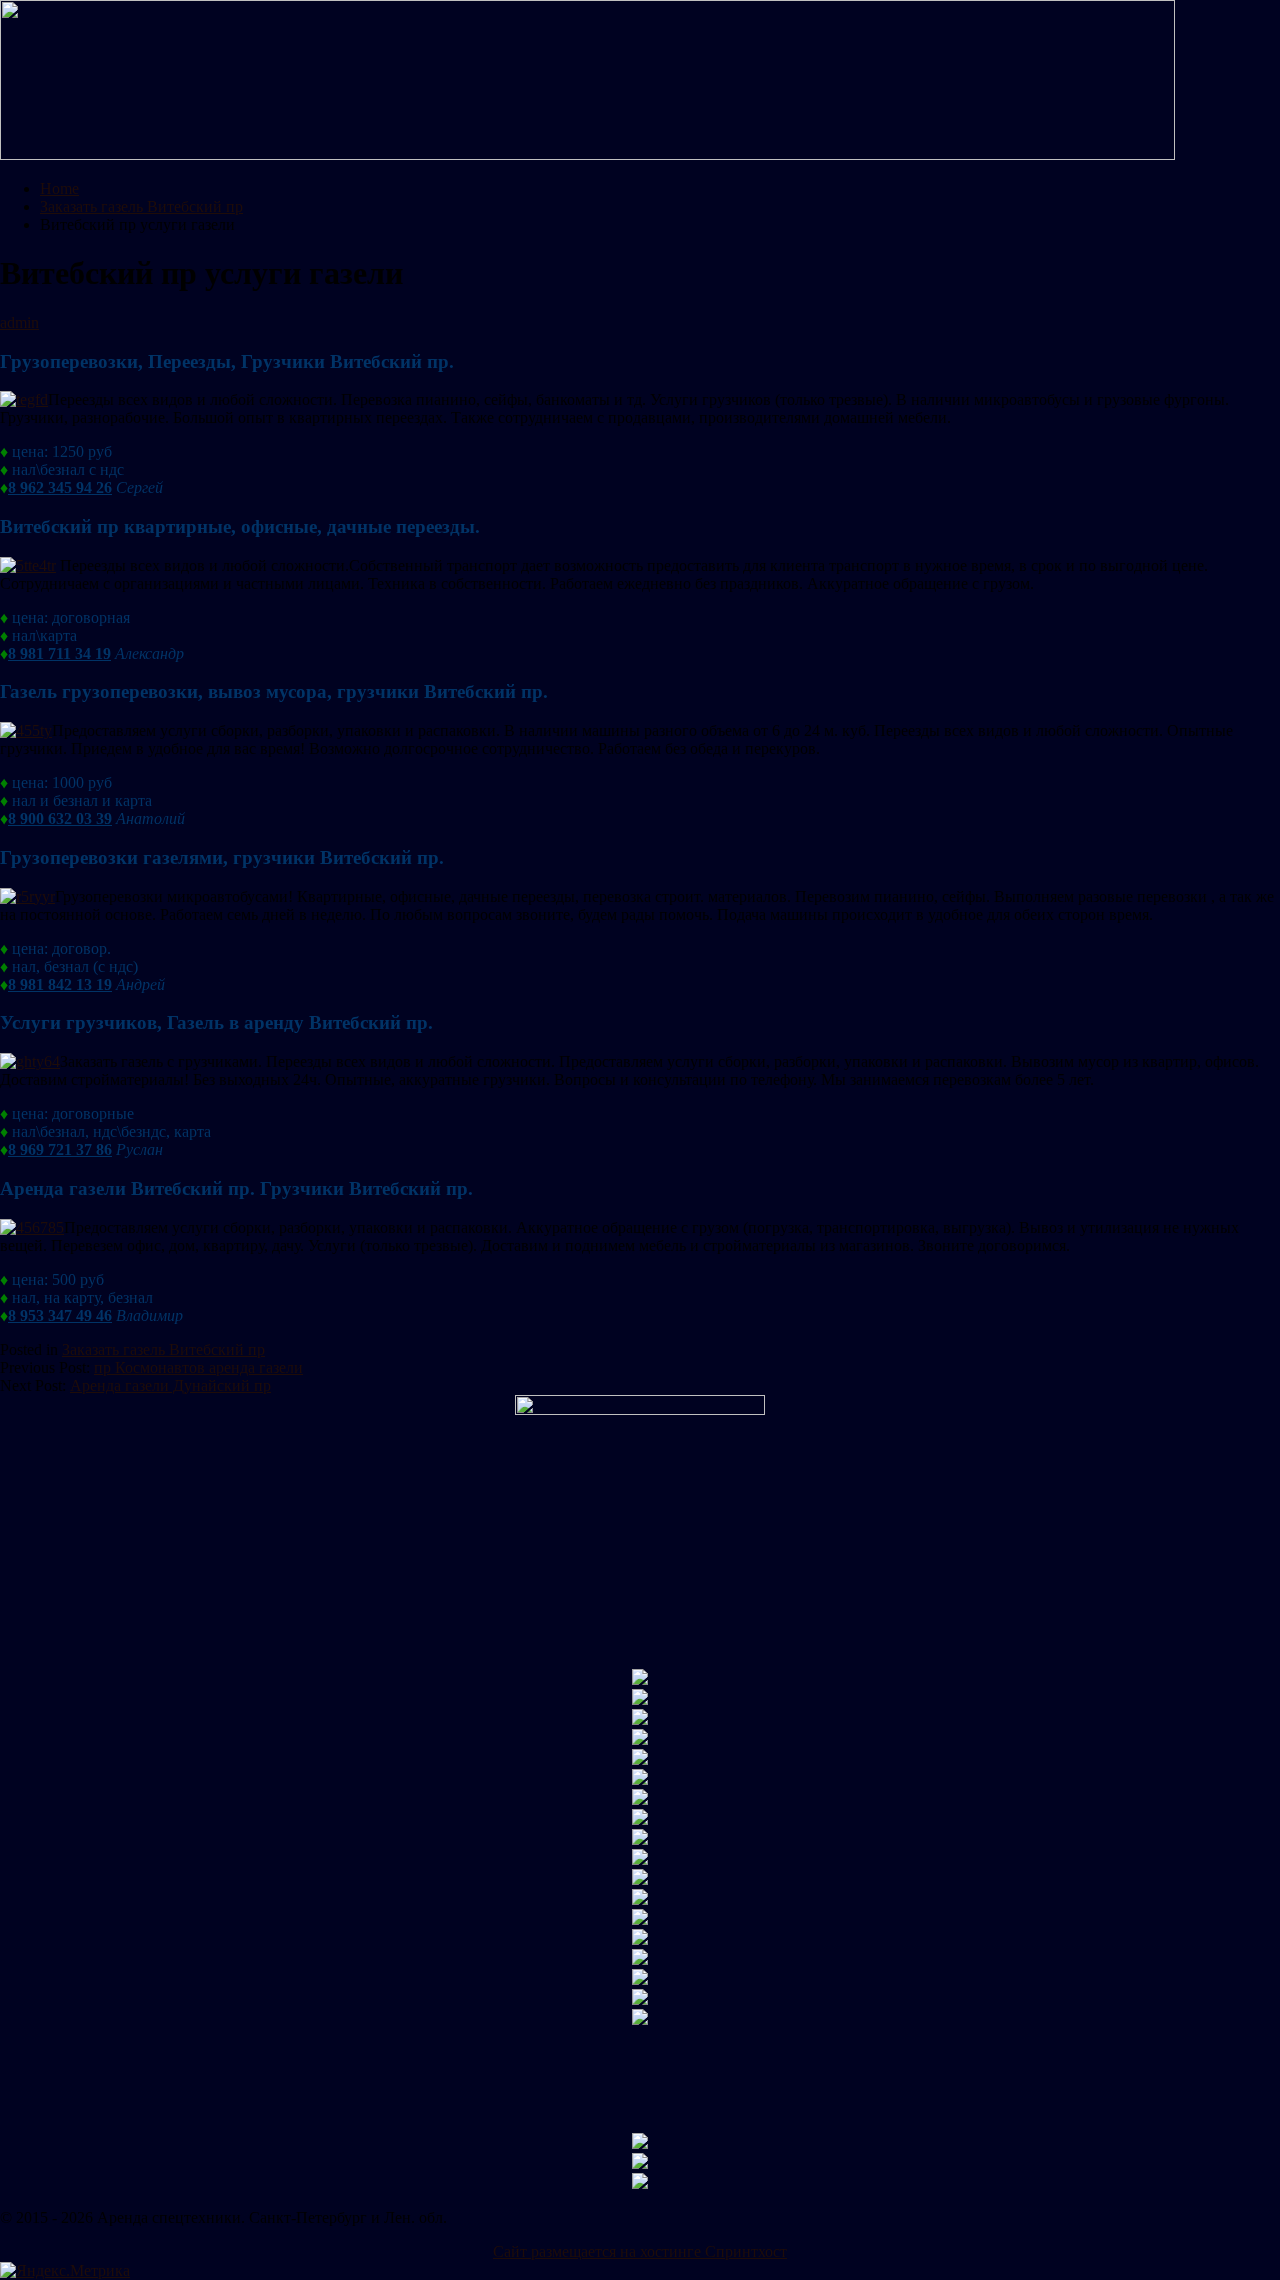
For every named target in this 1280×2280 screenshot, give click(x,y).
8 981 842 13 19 (60, 984)
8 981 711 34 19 (59, 653)
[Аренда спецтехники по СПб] (587, 154)
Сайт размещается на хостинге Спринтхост (640, 2251)
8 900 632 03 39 (60, 818)
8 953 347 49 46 (60, 1315)
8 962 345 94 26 (60, 487)
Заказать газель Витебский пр (163, 1349)
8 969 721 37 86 (60, 1149)
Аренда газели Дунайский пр (170, 1385)
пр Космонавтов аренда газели (198, 1367)
